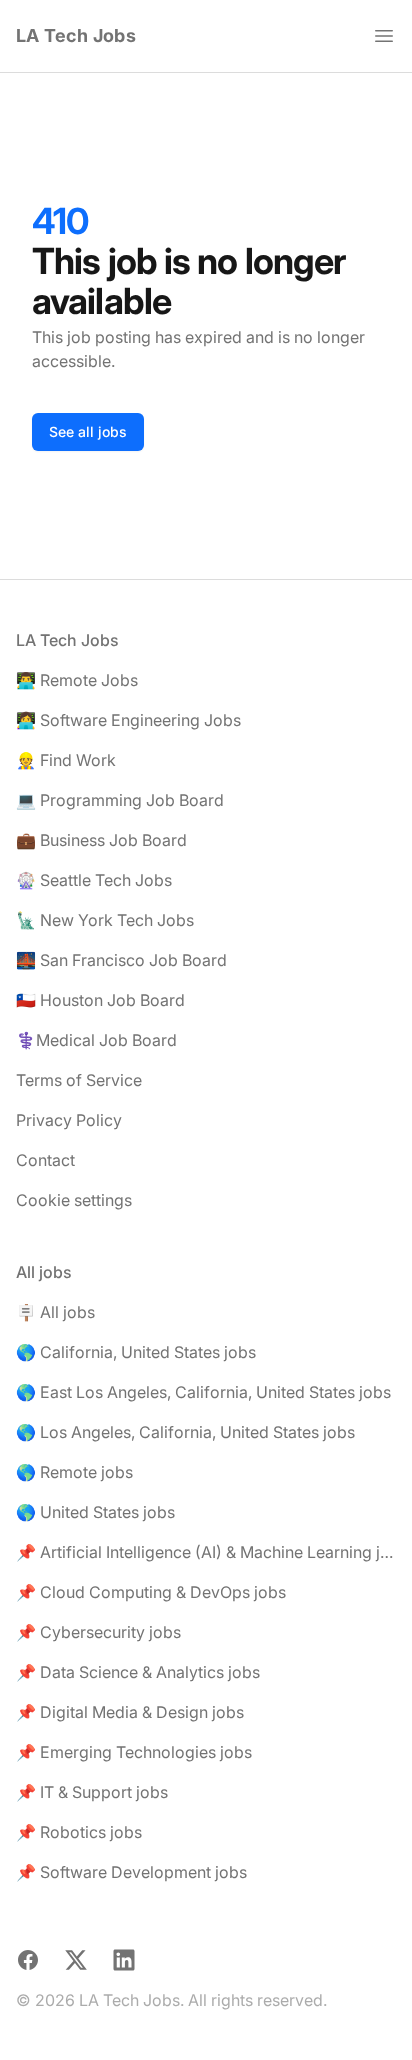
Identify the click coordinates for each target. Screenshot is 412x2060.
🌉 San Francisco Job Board (121, 960)
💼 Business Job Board (101, 840)
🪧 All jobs (55, 1312)
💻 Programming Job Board (120, 800)
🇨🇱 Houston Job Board (100, 1000)
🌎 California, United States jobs (136, 1352)
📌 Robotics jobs (79, 1832)
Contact (45, 1160)
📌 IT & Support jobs (92, 1792)
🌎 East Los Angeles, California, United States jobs (203, 1392)
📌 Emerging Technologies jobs (134, 1752)
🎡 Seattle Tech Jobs (94, 880)
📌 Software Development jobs (131, 1872)
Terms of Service (79, 1080)
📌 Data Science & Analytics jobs (138, 1672)
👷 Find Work (66, 760)
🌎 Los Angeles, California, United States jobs (185, 1432)
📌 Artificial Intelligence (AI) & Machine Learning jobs (206, 1552)
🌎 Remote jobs (74, 1472)
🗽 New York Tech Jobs (105, 920)
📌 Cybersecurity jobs (98, 1632)
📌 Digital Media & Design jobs (130, 1712)
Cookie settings (74, 1200)
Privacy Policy (69, 1120)
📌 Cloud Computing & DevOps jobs (151, 1592)
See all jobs (88, 431)
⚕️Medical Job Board (96, 1040)
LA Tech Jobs (76, 35)
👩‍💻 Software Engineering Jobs (128, 720)
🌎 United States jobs (95, 1512)
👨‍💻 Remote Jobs (77, 680)
